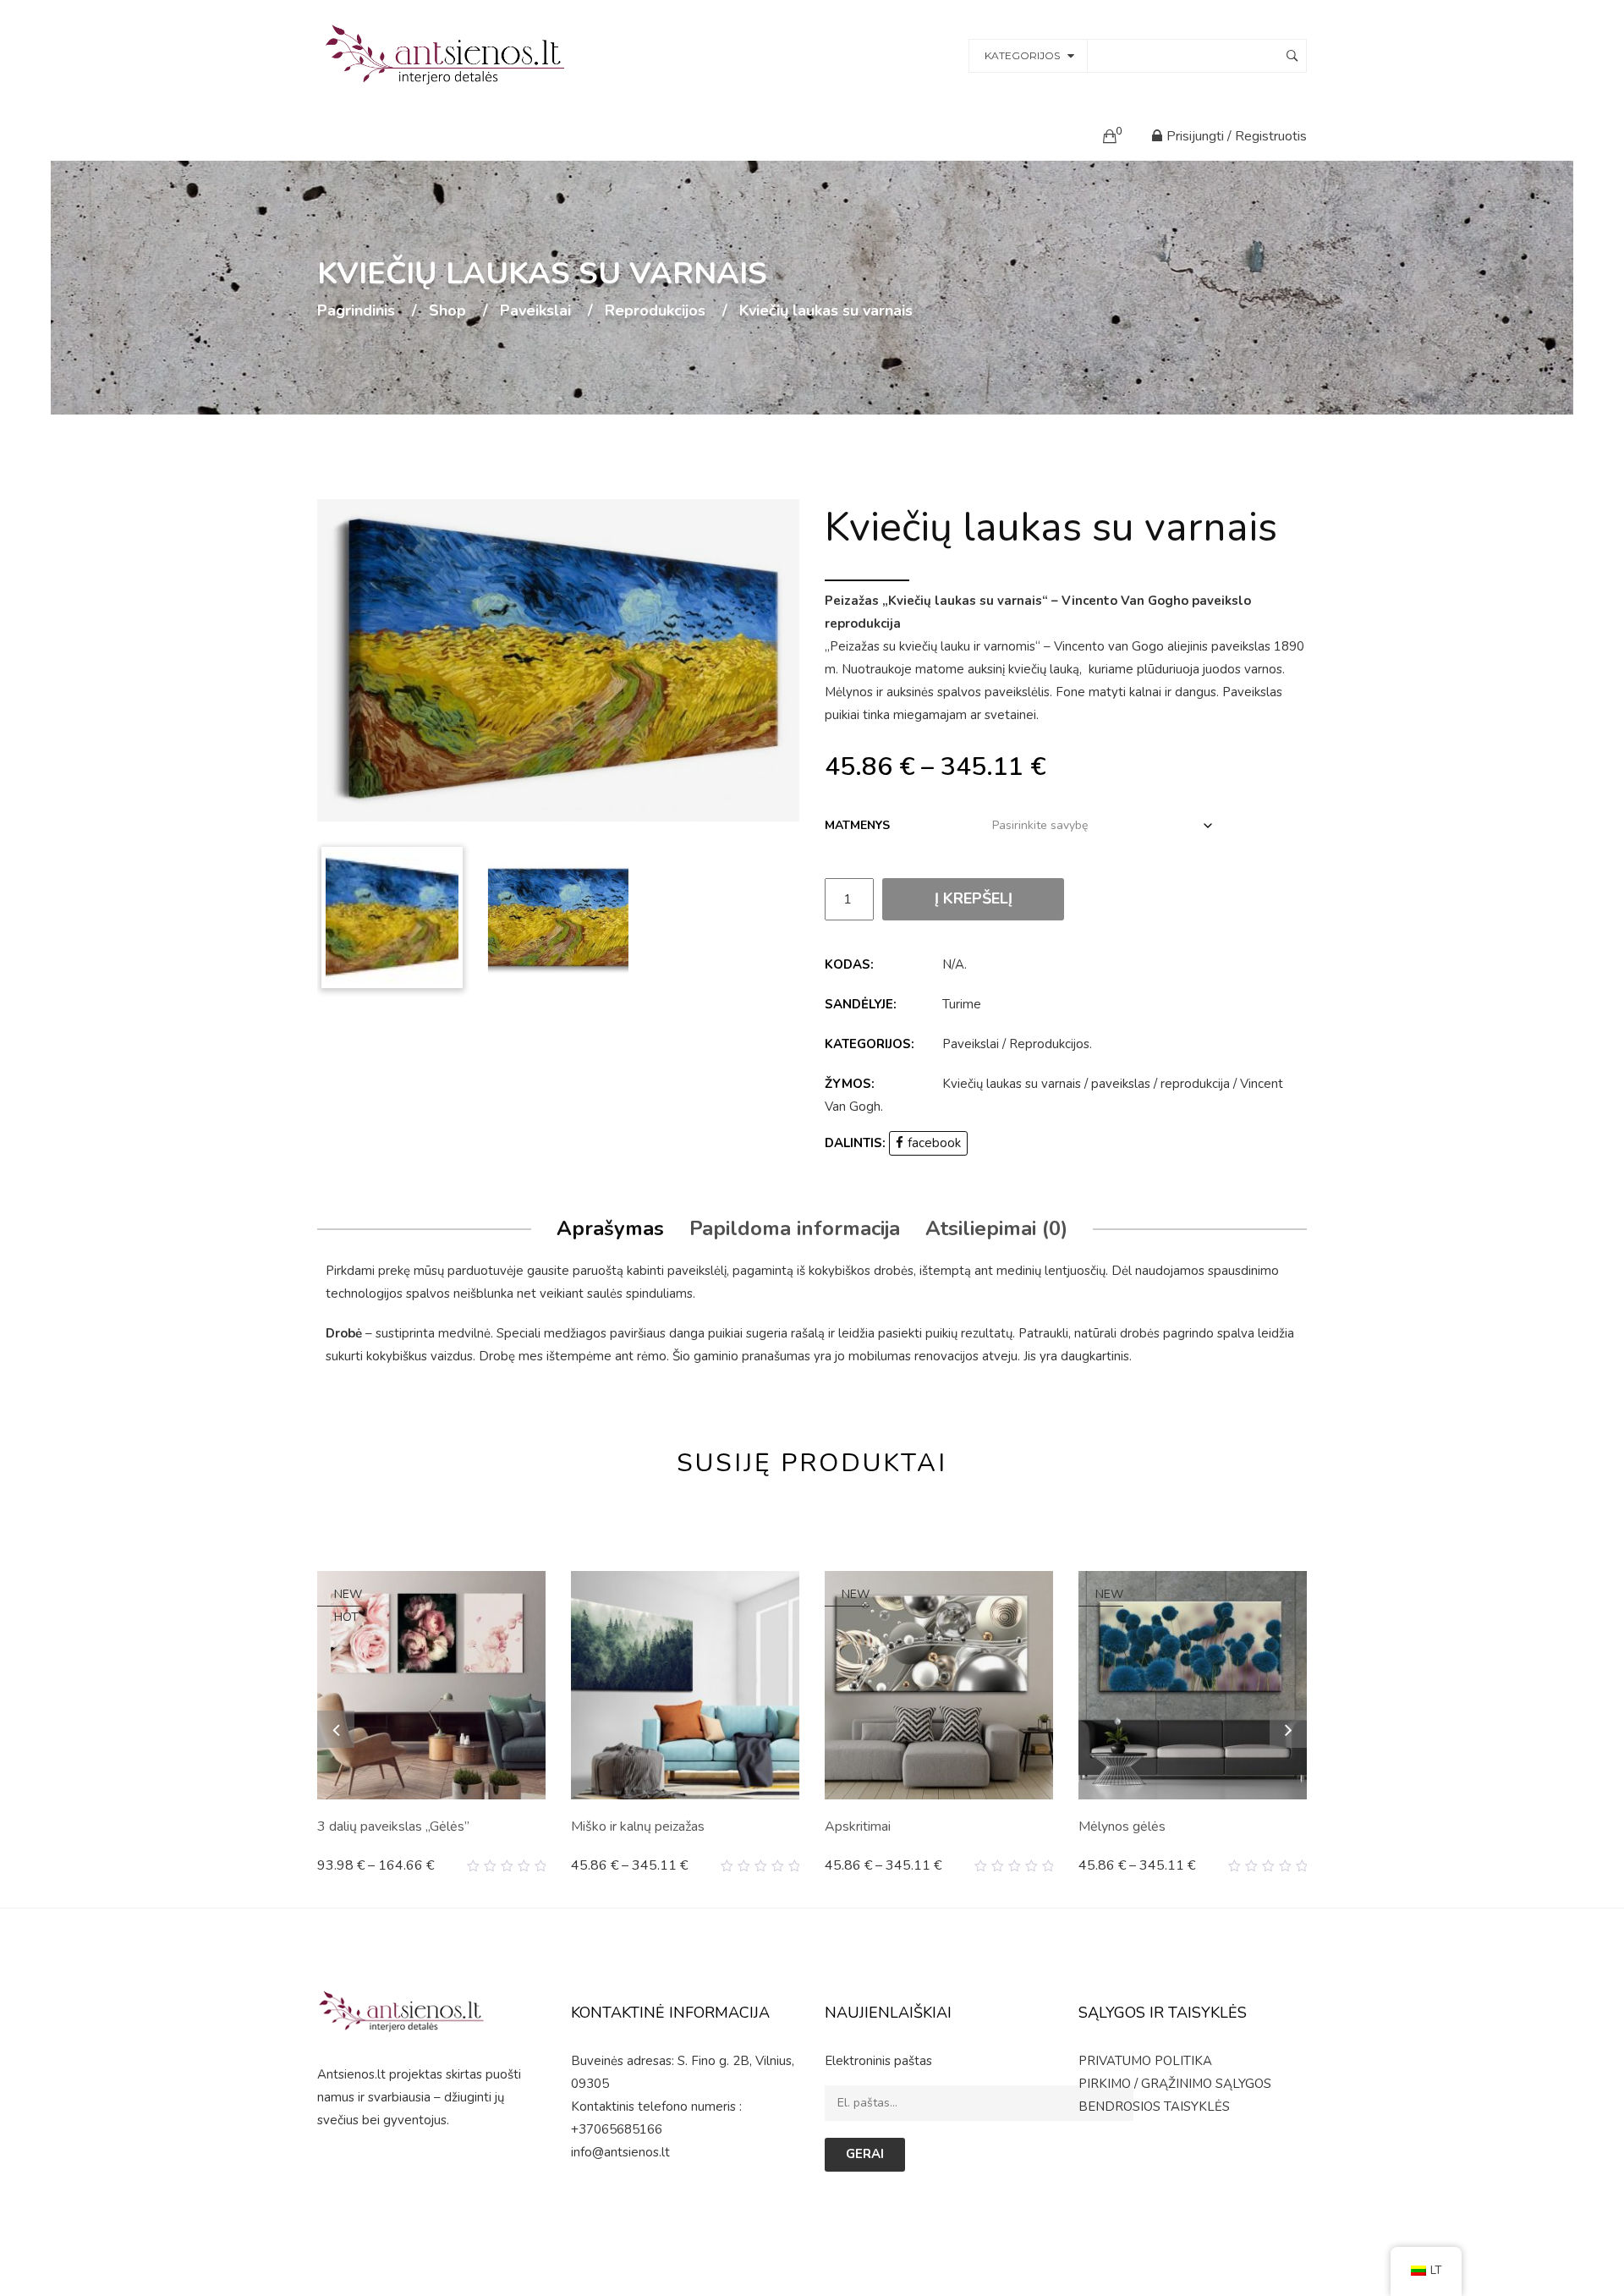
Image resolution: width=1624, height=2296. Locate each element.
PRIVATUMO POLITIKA (1145, 2061)
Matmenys (857, 825)
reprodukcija (1195, 1084)
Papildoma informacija (795, 1228)
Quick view (539, 1866)
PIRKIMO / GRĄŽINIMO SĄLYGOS (1175, 2084)
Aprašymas (610, 1228)
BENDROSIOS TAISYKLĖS (1154, 2106)
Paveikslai (535, 311)
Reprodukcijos (655, 311)
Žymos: (850, 1084)
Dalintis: (855, 1143)
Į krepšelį (974, 898)
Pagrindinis (356, 311)
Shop (447, 311)
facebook (934, 1143)
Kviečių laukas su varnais (1012, 1084)
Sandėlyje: (861, 1004)
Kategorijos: (870, 1044)
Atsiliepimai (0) (996, 1228)
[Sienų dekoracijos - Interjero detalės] (447, 54)
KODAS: (849, 964)
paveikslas (1121, 1084)
